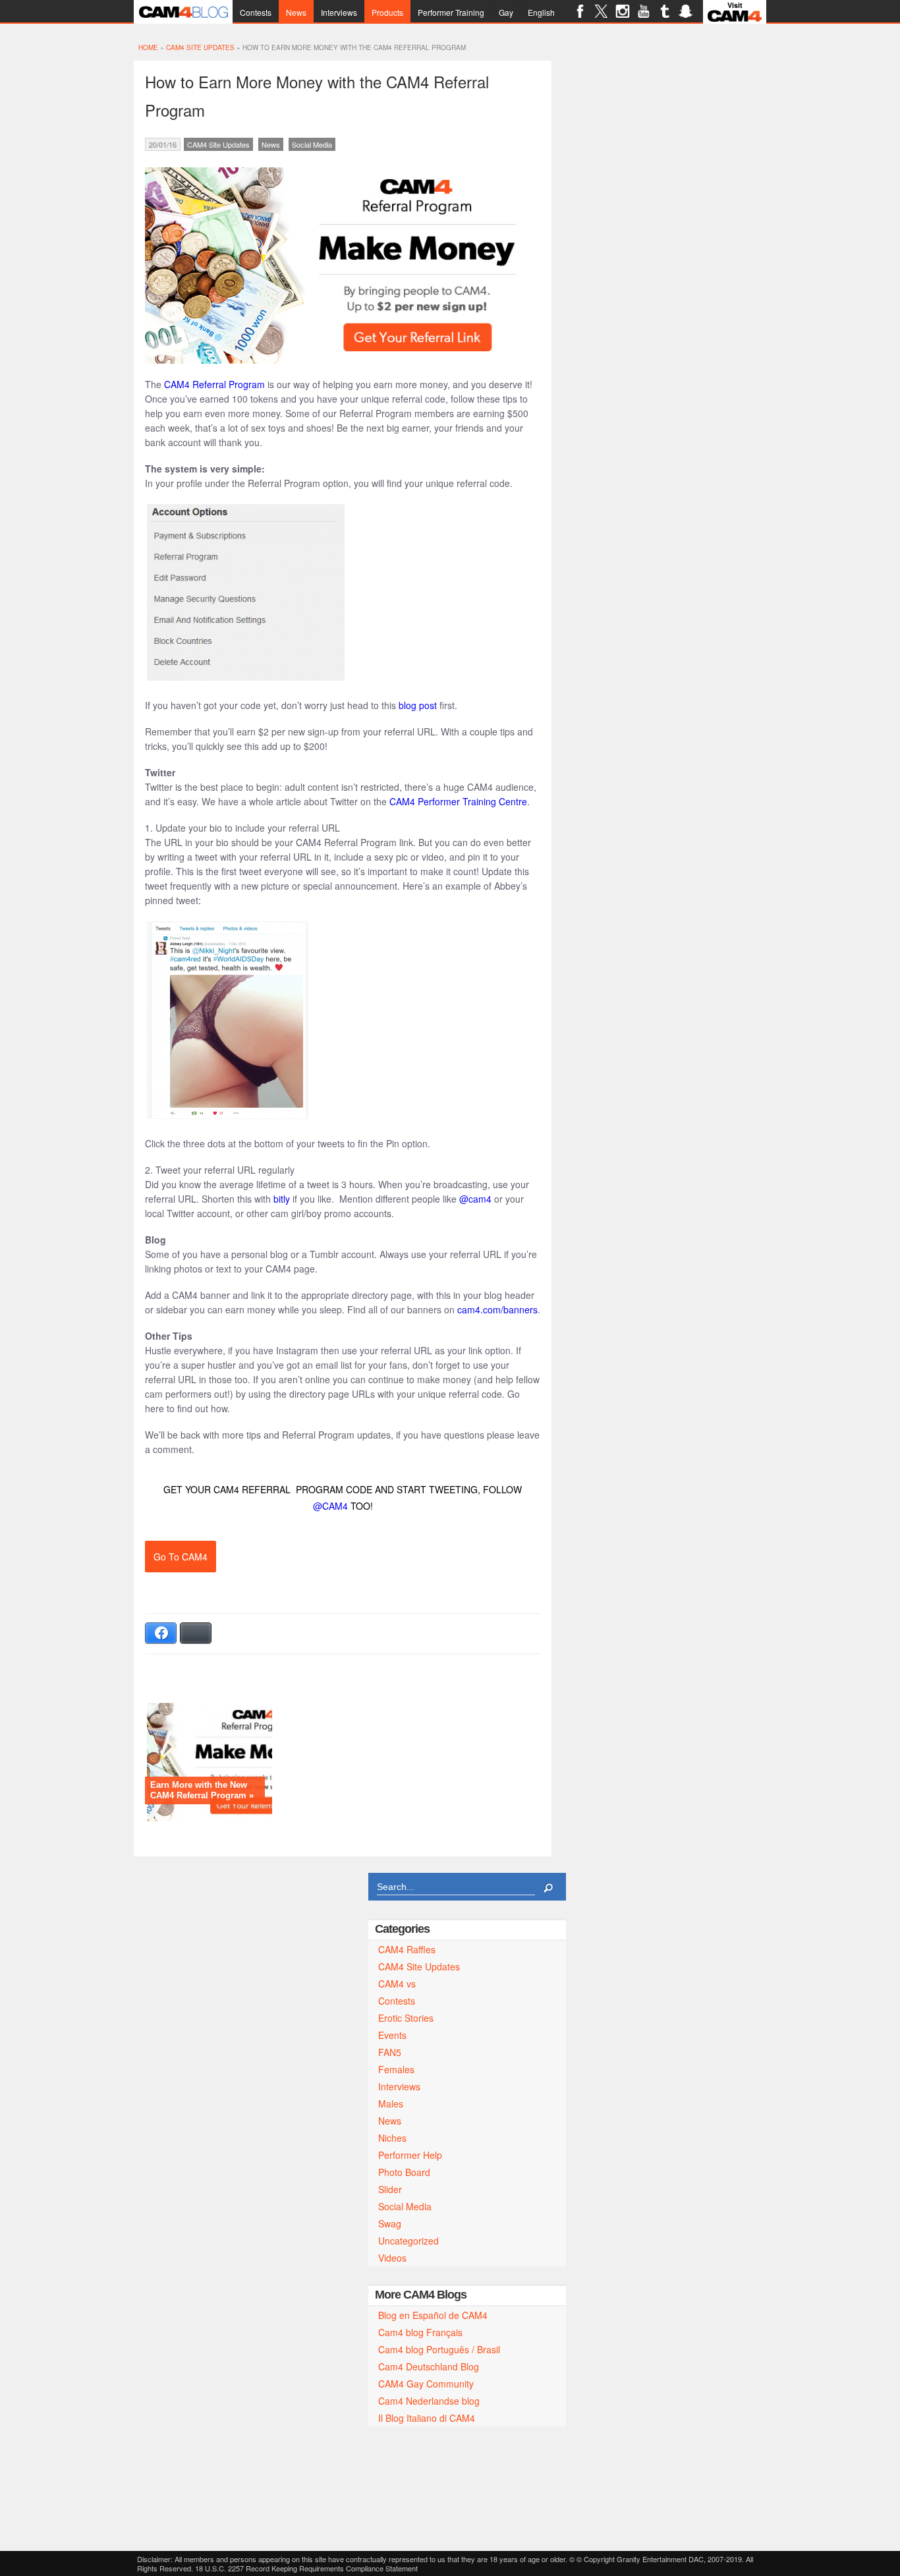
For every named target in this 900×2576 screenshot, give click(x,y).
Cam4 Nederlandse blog (429, 2401)
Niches (392, 2138)
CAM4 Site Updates (200, 47)
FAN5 (390, 2052)
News (296, 12)
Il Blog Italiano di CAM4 (427, 2418)
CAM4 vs (397, 1984)
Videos (392, 2258)
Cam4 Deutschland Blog (429, 2366)
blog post (418, 705)
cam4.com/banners (497, 1309)
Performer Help (410, 2155)
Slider (390, 2189)
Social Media (312, 144)
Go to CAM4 (181, 1557)
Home (148, 47)
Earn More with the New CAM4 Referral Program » (202, 1790)
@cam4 (475, 1199)
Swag (390, 2223)
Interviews (339, 12)
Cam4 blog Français (420, 2332)
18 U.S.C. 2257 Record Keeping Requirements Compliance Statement (306, 2568)
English (541, 12)
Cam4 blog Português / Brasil (439, 2349)
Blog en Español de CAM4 (433, 2315)
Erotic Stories (406, 2018)
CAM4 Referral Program (214, 384)
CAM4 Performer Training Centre (458, 801)
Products (387, 12)
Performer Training (451, 12)
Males (391, 2104)
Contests (256, 12)
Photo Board (404, 2172)
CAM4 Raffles (407, 1949)
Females (396, 2069)
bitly (282, 1199)
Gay (506, 12)
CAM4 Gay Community (426, 2384)
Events (392, 2035)
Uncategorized (408, 2241)
